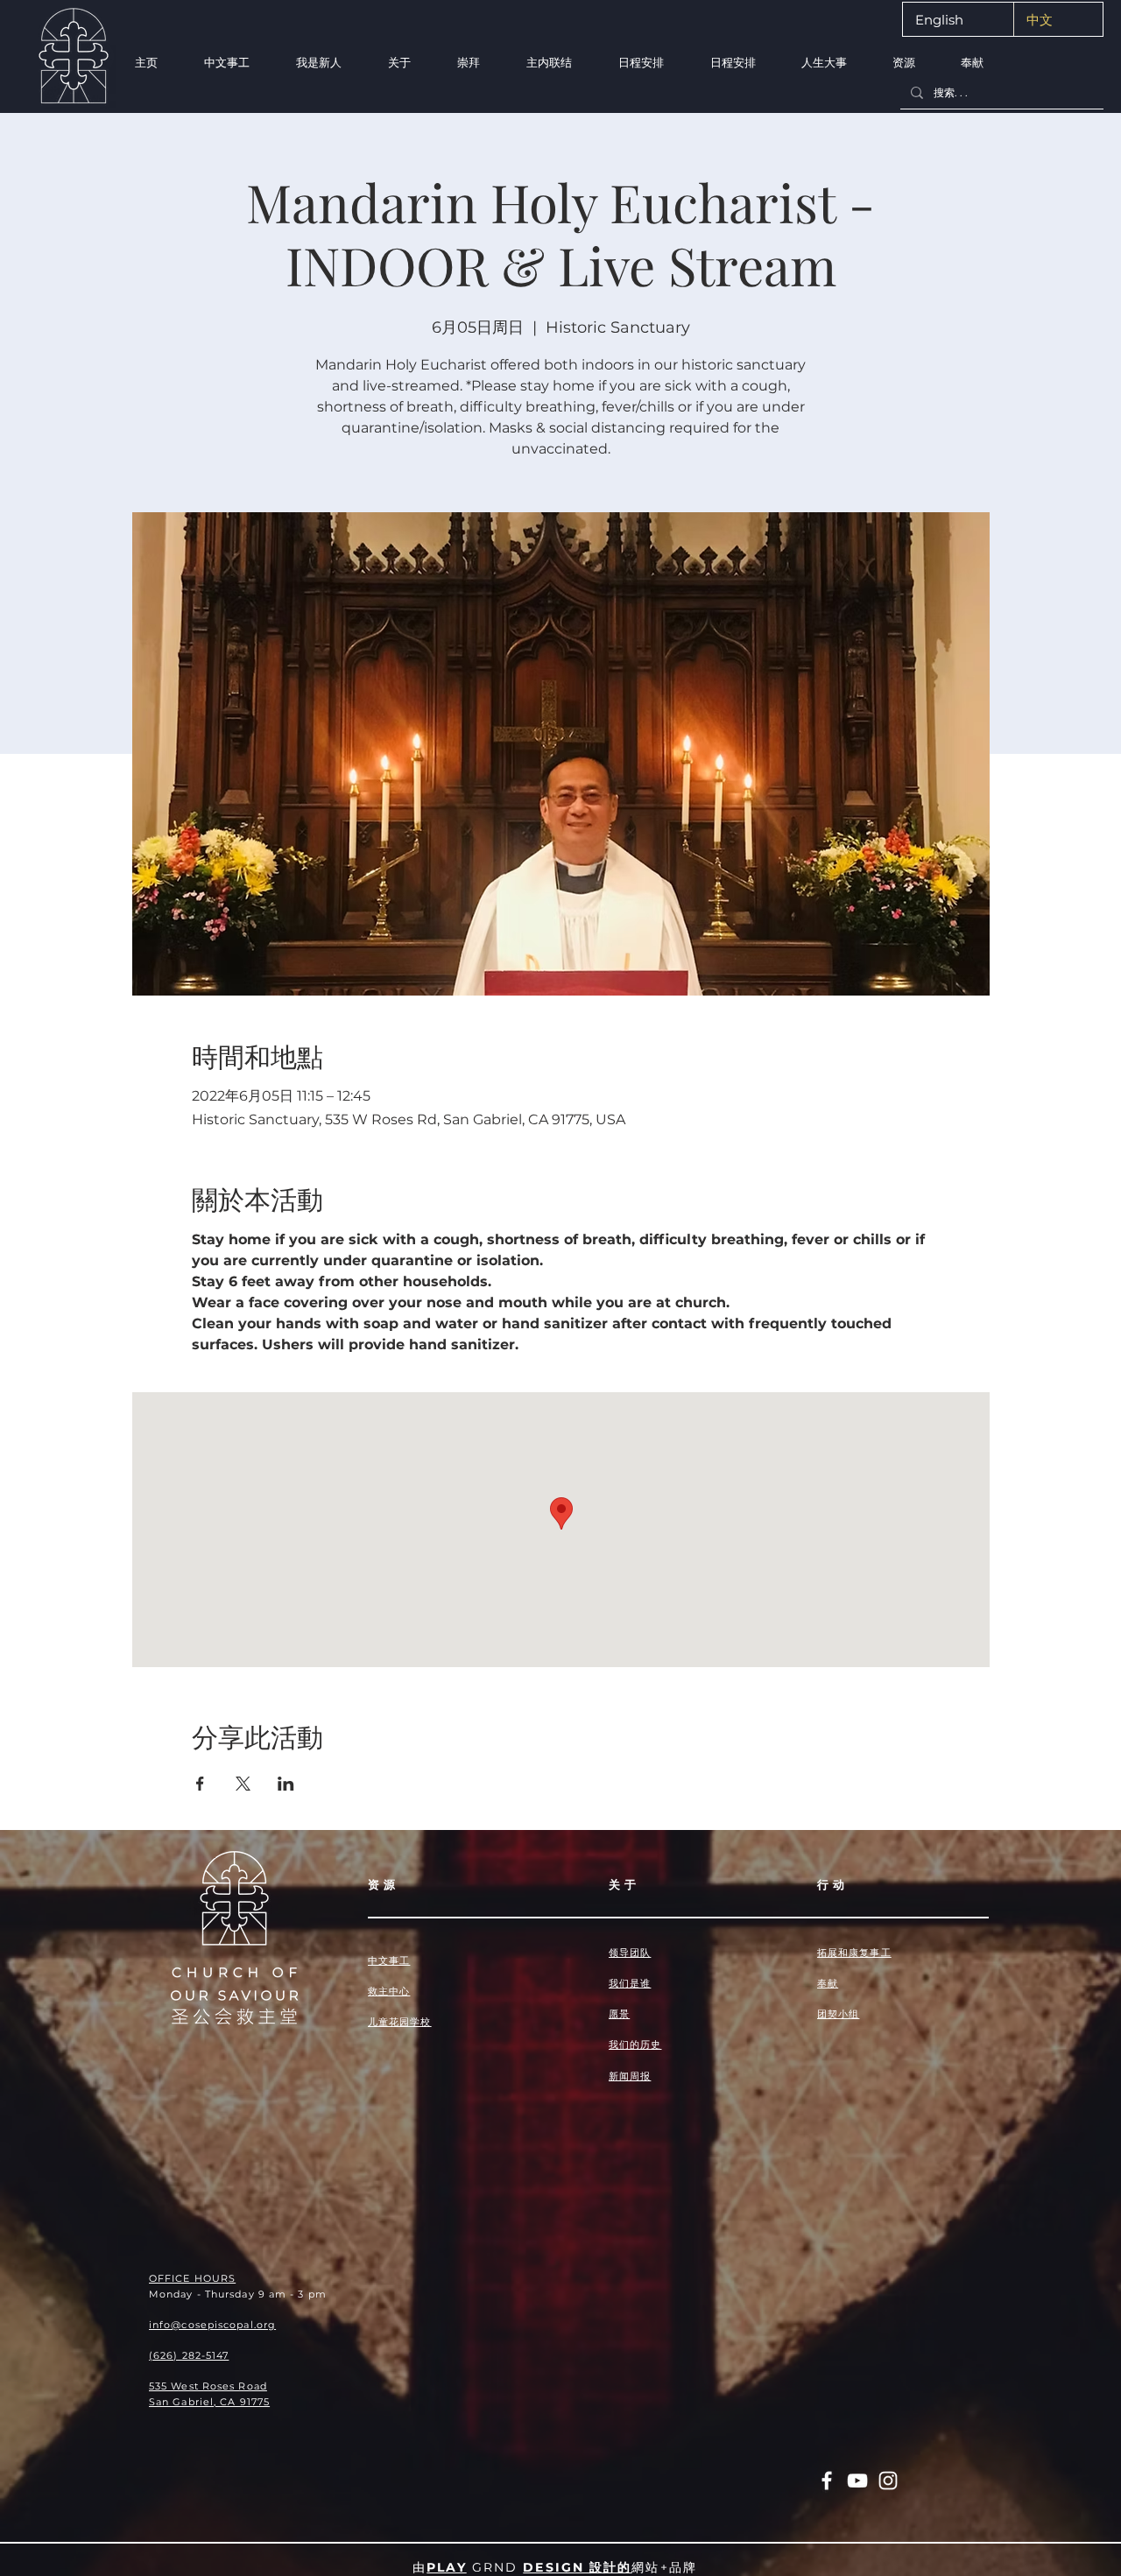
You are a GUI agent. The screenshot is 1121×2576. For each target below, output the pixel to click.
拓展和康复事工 (854, 1953)
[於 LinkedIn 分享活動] (286, 1784)
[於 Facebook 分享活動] (200, 1784)
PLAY (446, 2567)
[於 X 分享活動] (243, 1784)
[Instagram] (888, 2481)
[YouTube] (857, 2481)
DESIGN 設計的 (577, 2567)
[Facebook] (827, 2481)
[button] (318, 63)
